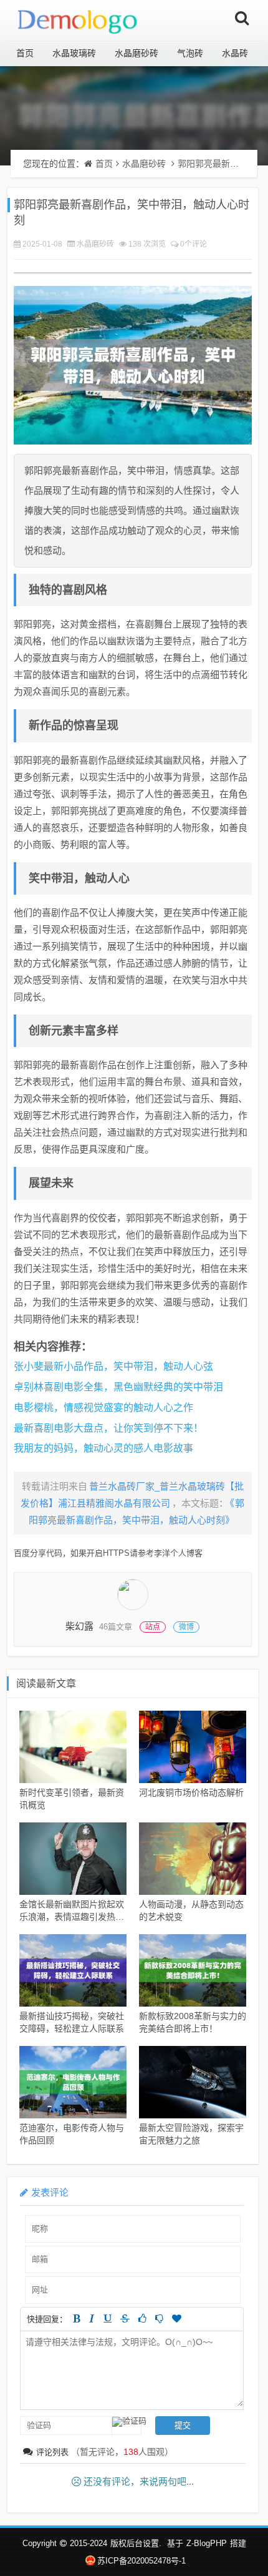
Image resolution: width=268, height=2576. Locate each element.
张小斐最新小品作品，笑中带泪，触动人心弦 (113, 1366)
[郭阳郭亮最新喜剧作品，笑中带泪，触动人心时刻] (133, 365)
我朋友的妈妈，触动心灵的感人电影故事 (103, 1448)
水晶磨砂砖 (136, 53)
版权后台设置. (136, 2543)
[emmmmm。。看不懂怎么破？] (159, 2318)
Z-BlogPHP (207, 2543)
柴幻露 (79, 1626)
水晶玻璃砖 (74, 53)
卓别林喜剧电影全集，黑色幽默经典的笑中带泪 (118, 1387)
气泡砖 (190, 53)
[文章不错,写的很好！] (142, 2318)
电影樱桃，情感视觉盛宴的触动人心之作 (103, 1408)
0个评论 (194, 244)
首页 (25, 53)
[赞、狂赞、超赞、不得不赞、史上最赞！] (177, 2318)
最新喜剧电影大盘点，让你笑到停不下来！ (108, 1428)
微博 (186, 1627)
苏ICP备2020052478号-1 (141, 2561)
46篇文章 (116, 1627)
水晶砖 (235, 53)
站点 (153, 1627)
